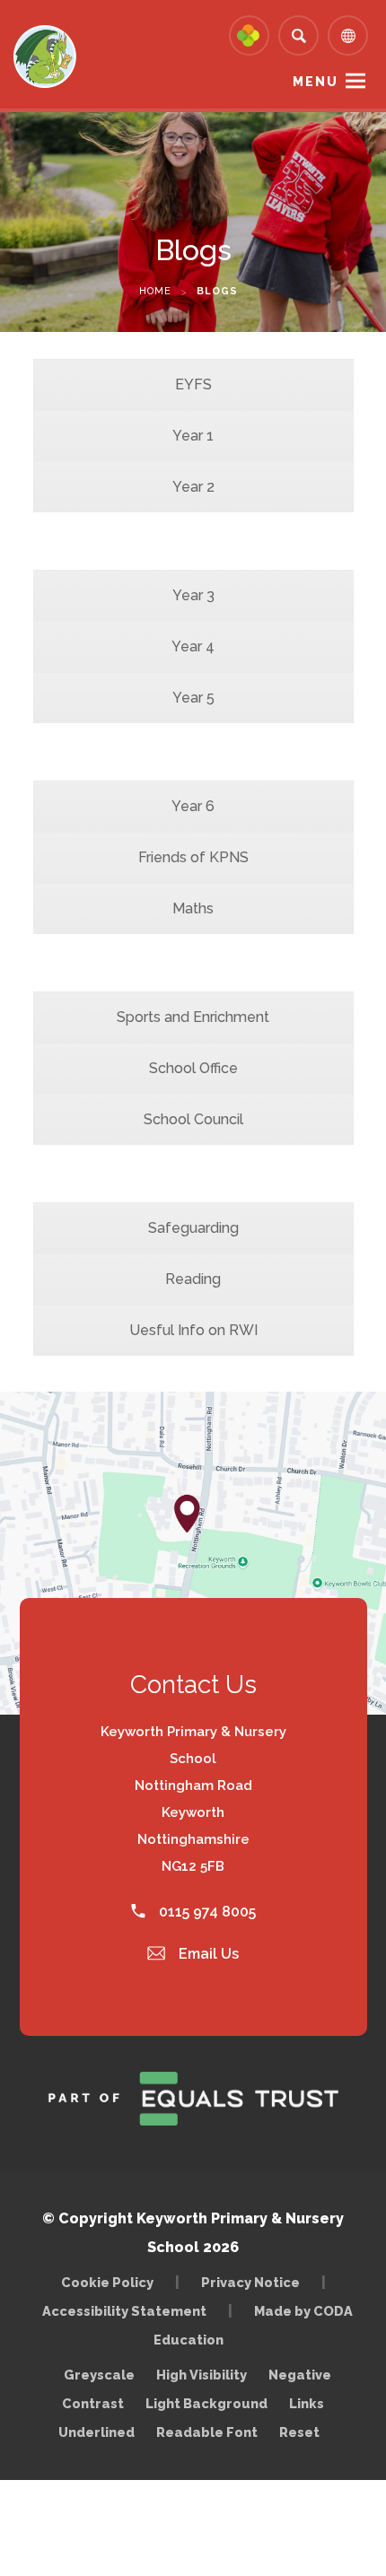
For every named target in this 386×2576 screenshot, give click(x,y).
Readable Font (207, 2432)
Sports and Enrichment (193, 1017)
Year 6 (193, 806)
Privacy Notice (250, 2282)
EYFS (193, 384)
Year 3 (193, 595)
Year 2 (193, 487)
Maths (193, 908)
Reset (299, 2432)
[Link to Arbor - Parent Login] (249, 35)
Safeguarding (193, 1228)
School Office (193, 1068)
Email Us (207, 1954)
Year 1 (193, 436)
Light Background (206, 2403)
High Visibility (202, 2375)
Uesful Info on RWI (193, 1330)
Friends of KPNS (193, 857)
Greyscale (99, 2375)
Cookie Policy (107, 2282)
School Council (193, 1119)
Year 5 (193, 698)
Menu (316, 82)
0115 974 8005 (206, 1912)
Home (155, 291)
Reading (193, 1279)
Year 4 (193, 646)
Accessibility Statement (124, 2311)
